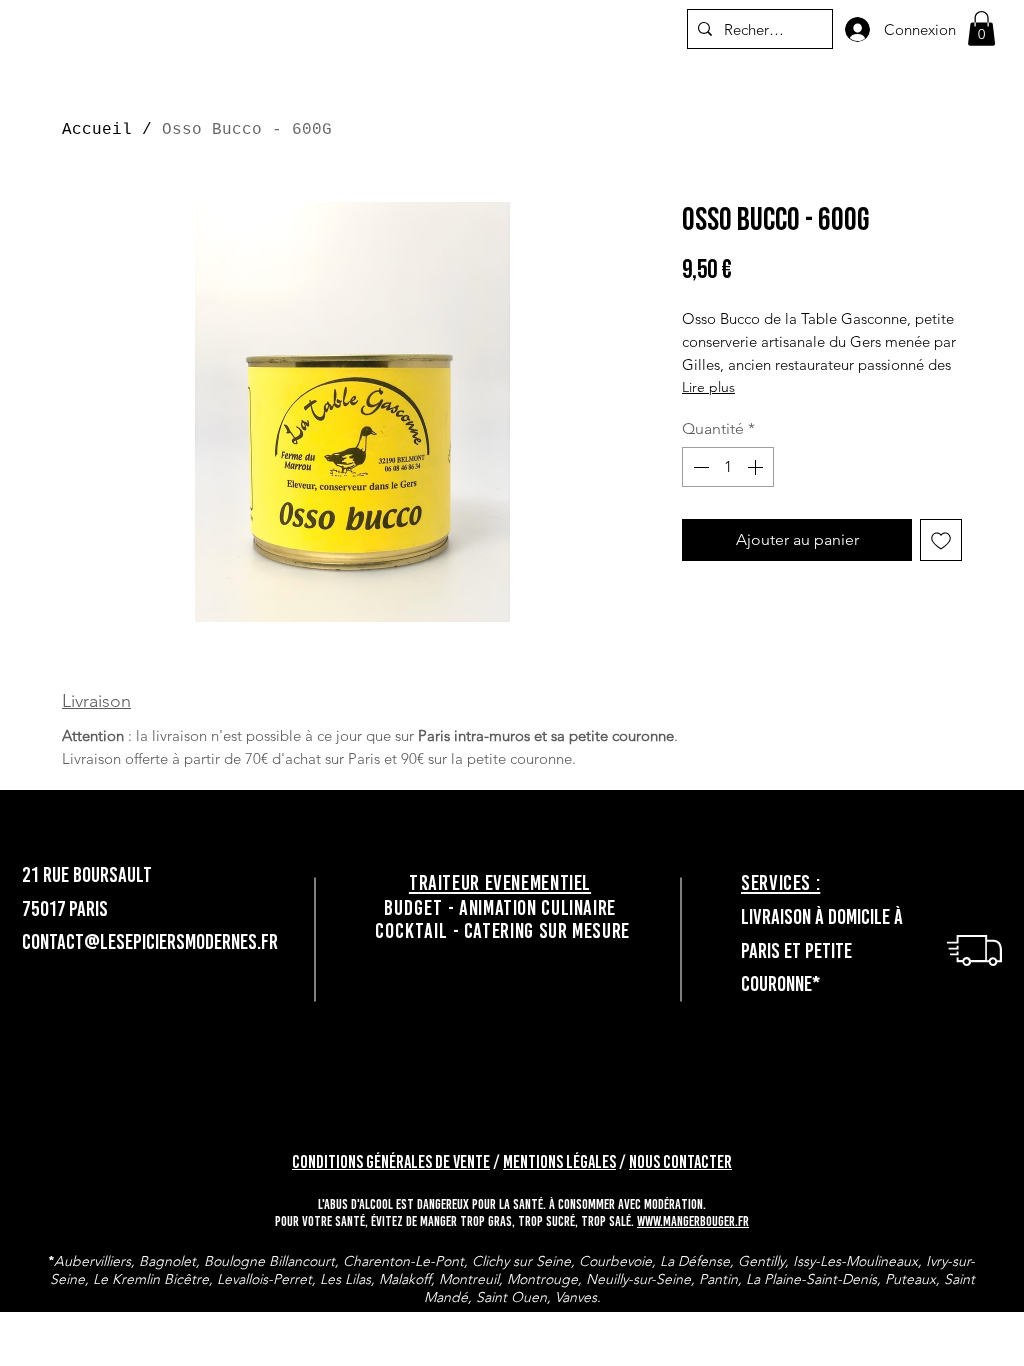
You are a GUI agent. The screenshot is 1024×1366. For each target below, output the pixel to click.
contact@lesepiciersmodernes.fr (150, 941)
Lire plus (708, 387)
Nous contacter (680, 1162)
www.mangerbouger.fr (693, 1221)
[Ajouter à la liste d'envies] (941, 540)
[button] (981, 28)
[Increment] (757, 467)
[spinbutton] (728, 467)
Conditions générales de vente (391, 1162)
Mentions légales (559, 1162)
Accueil (97, 130)
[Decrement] (699, 467)
